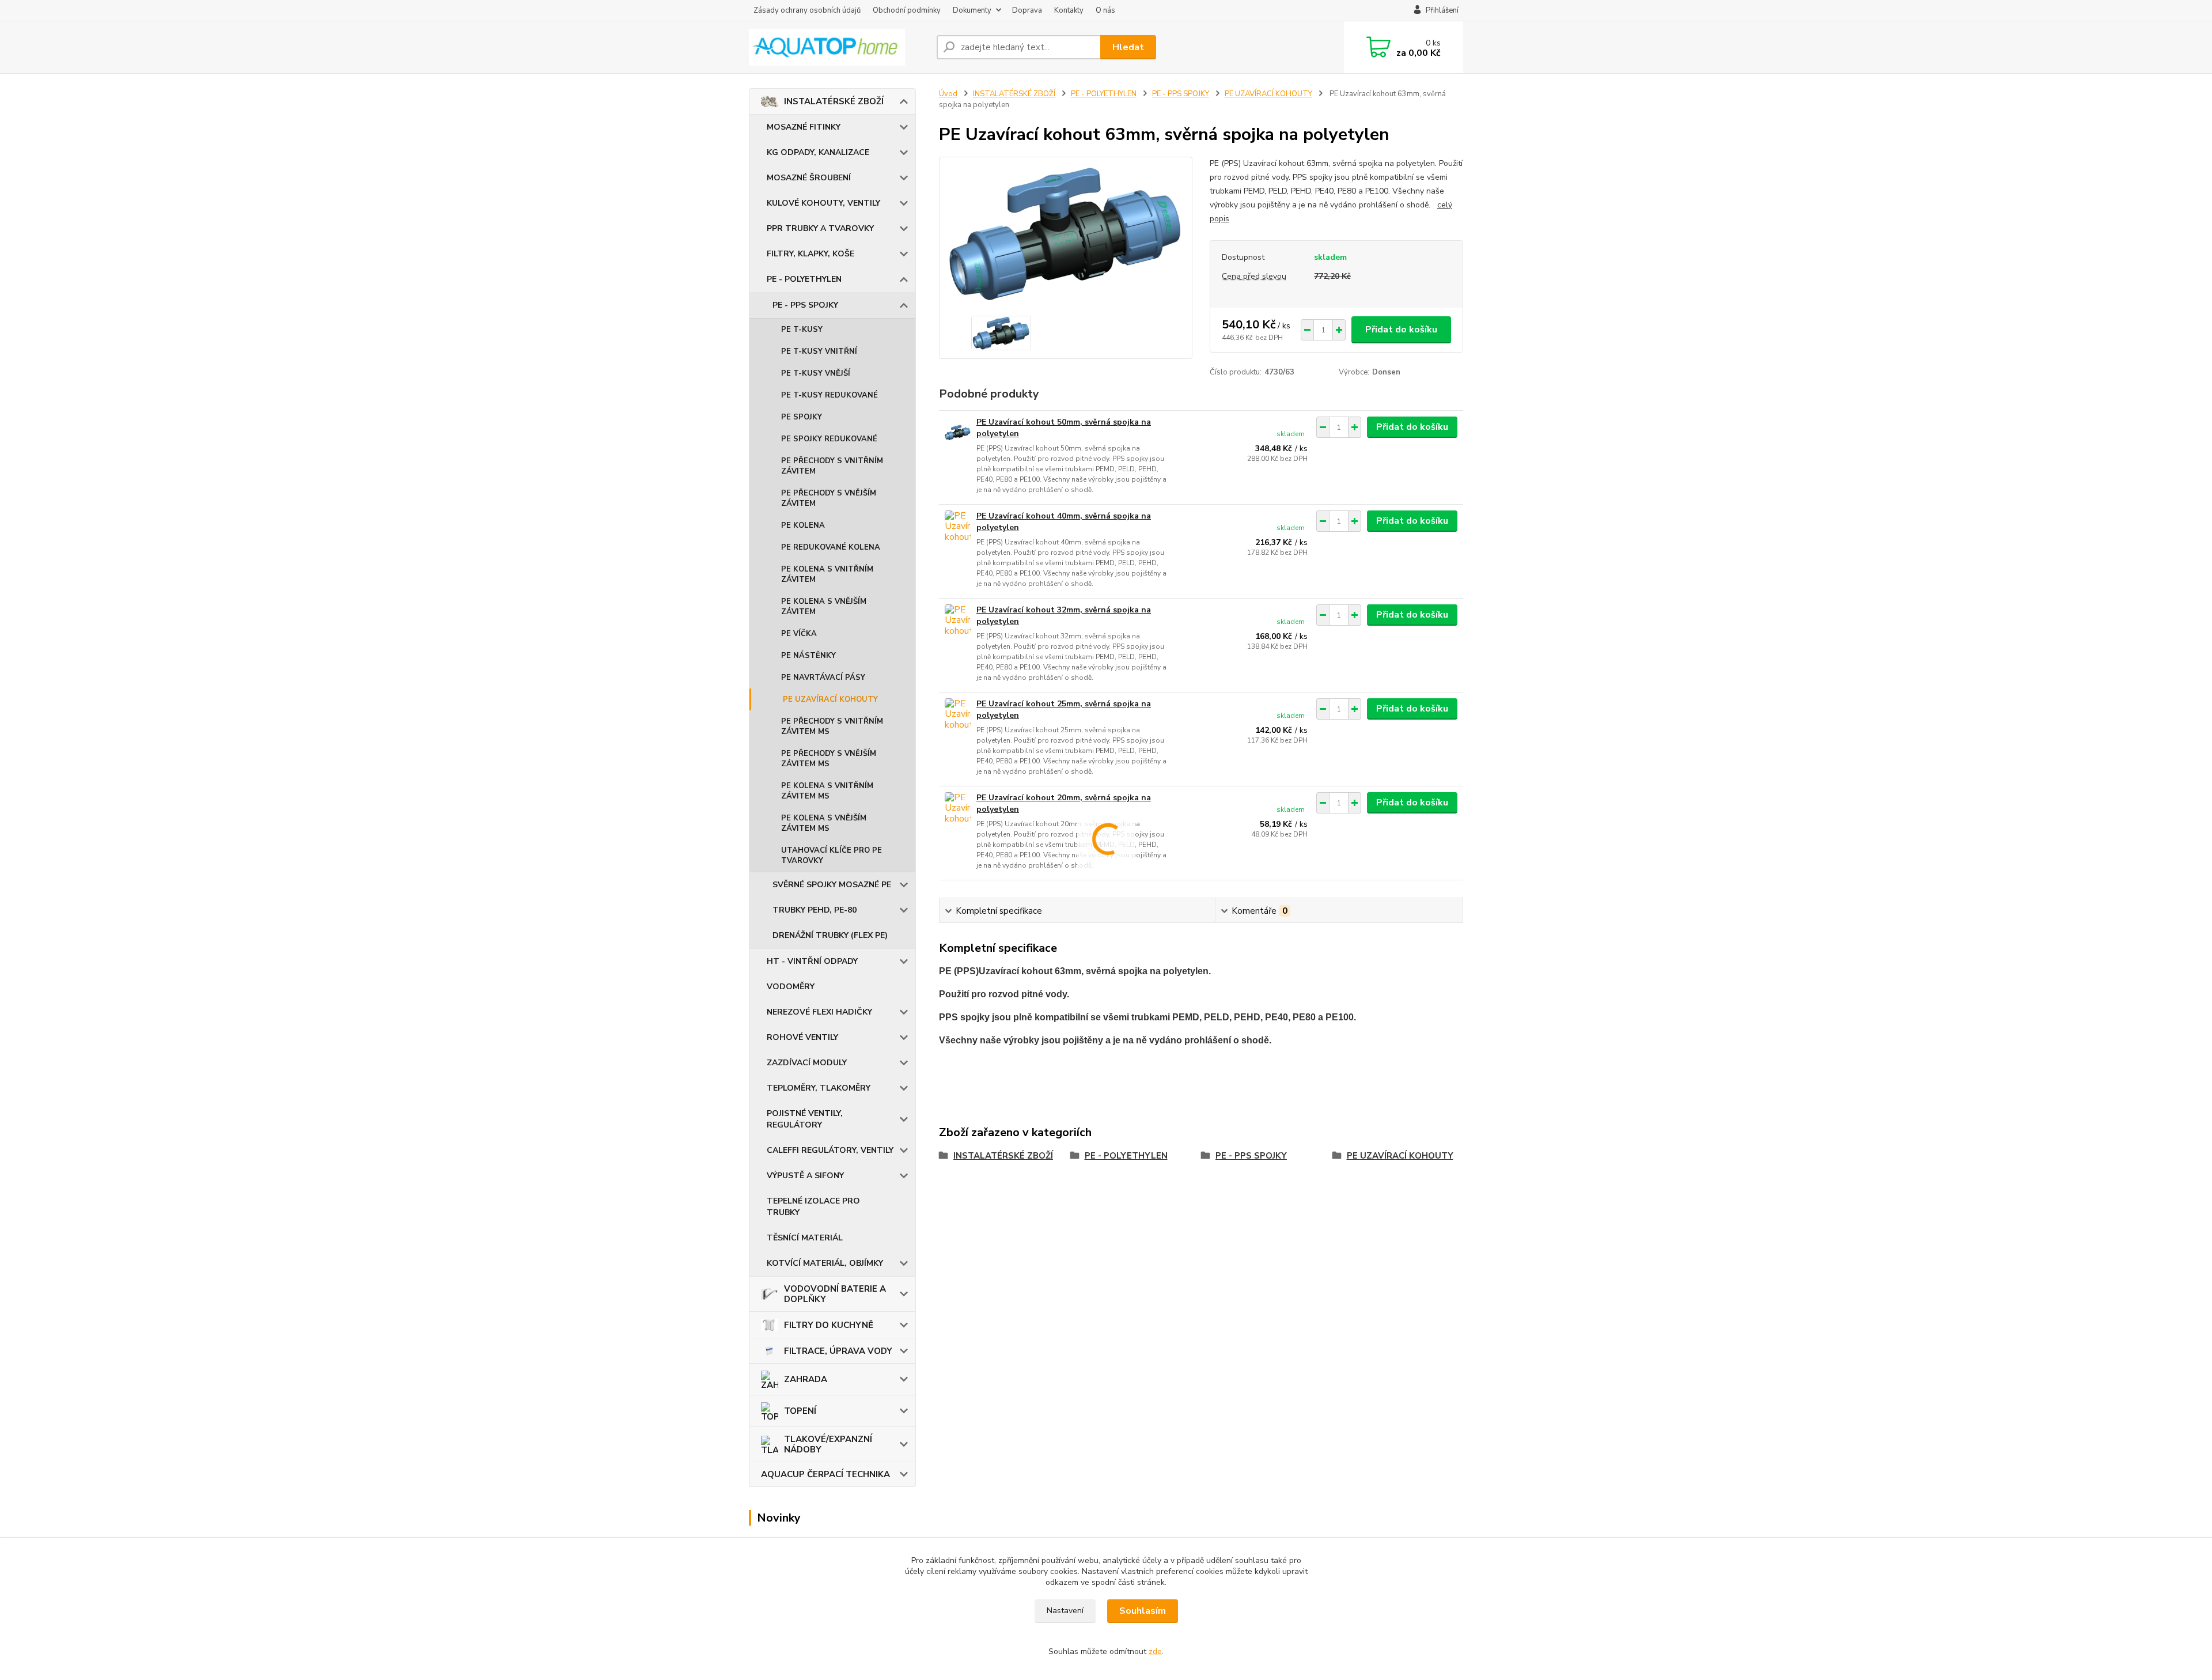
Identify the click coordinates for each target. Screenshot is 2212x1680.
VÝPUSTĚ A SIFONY (805, 1176)
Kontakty (1069, 10)
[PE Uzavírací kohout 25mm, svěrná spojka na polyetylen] (958, 714)
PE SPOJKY (802, 417)
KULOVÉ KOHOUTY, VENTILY (823, 203)
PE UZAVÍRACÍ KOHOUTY (830, 699)
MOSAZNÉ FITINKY (804, 127)
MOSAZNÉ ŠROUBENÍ (809, 178)
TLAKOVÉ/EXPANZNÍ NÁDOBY (828, 1444)
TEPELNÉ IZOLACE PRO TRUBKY (813, 1207)
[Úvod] (838, 47)
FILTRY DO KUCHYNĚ (829, 1325)
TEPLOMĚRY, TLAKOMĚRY (819, 1088)
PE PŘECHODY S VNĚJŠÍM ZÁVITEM (829, 498)
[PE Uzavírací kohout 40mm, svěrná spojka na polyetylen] (958, 526)
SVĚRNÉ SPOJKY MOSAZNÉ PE (832, 885)
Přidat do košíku (1401, 330)
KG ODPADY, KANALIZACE (818, 152)
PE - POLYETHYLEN (804, 279)
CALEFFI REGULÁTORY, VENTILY (830, 1150)
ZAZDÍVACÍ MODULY (807, 1063)
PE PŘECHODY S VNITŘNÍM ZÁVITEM (832, 466)
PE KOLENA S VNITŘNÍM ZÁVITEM (827, 574)
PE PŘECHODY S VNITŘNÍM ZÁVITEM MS (832, 727)
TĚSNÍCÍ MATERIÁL (805, 1238)
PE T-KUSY (802, 330)
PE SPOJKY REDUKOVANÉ (829, 439)
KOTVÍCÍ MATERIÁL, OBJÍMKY (825, 1263)
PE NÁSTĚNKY (808, 656)
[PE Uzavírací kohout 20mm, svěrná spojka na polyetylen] (958, 808)
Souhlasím (1143, 1611)
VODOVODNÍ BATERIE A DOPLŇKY (835, 1294)
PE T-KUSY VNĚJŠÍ (816, 373)
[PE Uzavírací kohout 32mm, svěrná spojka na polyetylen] (958, 620)
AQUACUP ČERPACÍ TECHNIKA (825, 1474)
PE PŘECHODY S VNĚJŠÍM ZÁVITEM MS (829, 759)
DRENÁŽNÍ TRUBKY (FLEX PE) (830, 935)
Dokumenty (972, 10)
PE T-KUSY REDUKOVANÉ (829, 395)
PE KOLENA (803, 525)
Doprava (1027, 10)
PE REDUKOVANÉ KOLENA (831, 547)
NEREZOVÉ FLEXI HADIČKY (819, 1012)
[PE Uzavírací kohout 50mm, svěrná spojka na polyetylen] (958, 432)
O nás (1105, 10)
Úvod (948, 94)
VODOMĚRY (791, 987)
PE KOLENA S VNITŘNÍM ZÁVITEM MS (827, 791)
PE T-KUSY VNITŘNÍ (819, 351)
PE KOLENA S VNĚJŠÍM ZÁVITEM (824, 607)
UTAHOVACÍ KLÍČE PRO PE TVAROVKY (832, 856)
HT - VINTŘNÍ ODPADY (812, 961)
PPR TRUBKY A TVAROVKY (820, 228)
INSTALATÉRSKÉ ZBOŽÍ (834, 101)
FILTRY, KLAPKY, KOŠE (810, 254)
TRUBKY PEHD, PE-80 (815, 910)
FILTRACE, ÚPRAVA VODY (838, 1351)
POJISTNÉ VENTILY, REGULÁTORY (805, 1119)
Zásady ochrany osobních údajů (807, 10)
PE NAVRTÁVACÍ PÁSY (823, 678)
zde (1155, 1651)
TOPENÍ (800, 1411)
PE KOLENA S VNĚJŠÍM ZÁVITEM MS (824, 823)
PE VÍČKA (799, 634)
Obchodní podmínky (907, 10)
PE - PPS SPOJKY (805, 305)
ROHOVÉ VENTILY (802, 1037)
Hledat (1128, 47)
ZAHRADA (806, 1379)
